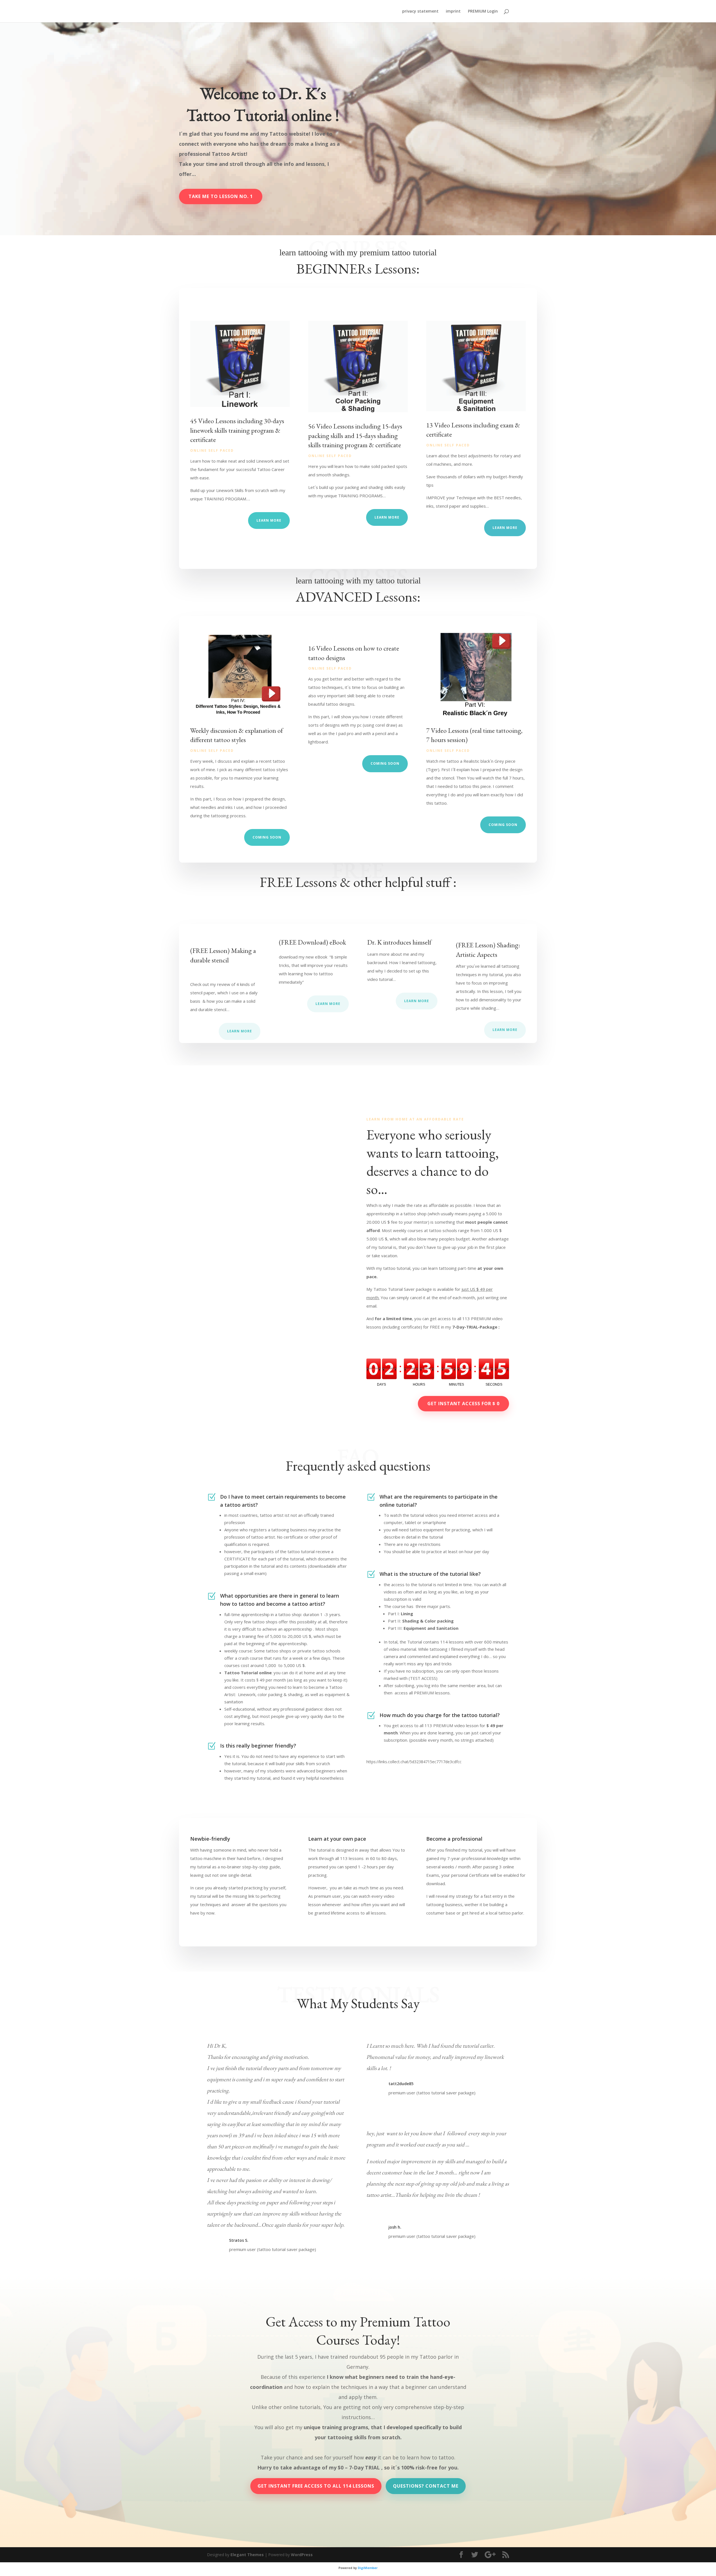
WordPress (302, 2555)
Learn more (240, 1031)
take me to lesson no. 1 (221, 196)
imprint (453, 11)
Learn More (269, 520)
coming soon (267, 837)
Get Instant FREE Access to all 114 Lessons (316, 2486)
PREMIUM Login (483, 11)
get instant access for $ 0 (463, 1404)
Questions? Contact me (426, 2486)
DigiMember (368, 2568)
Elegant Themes (247, 2555)
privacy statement (420, 11)
